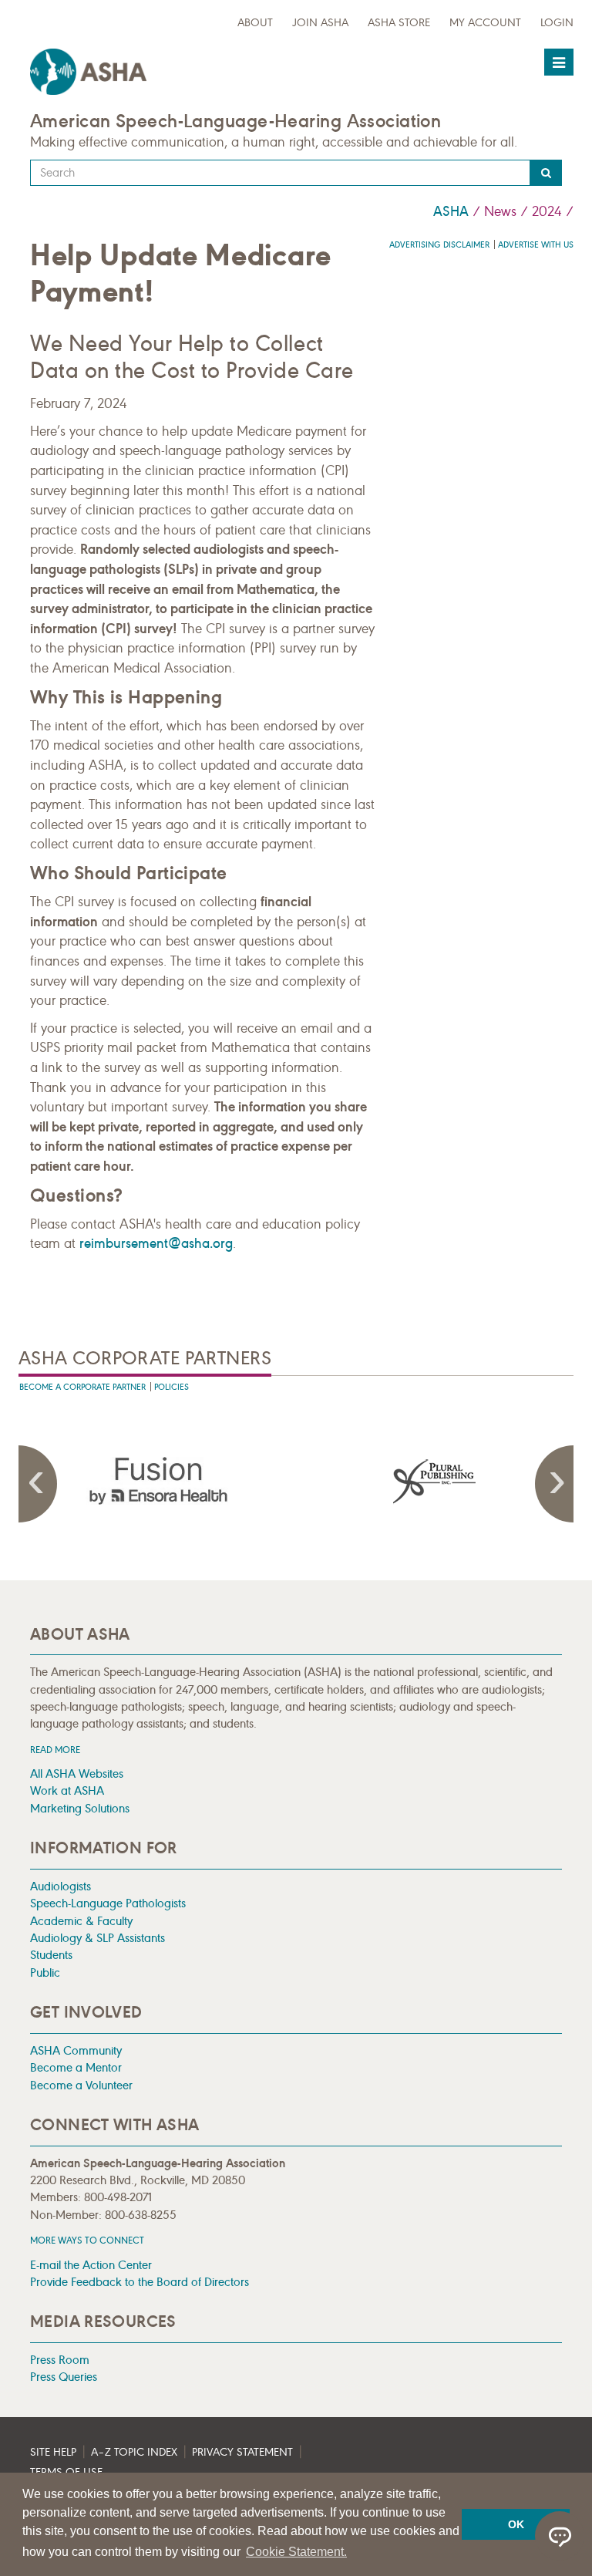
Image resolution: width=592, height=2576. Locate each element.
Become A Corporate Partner (82, 1387)
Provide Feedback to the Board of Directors (140, 2282)
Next (554, 1484)
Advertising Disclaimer (439, 245)
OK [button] (516, 2524)
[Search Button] (546, 173)
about (255, 23)
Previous (38, 1484)
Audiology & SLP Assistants (98, 1938)
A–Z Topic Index (134, 2452)
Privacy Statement (242, 2452)
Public (45, 1972)
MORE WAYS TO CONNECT (87, 2240)
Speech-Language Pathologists (108, 1903)
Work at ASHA (67, 1790)
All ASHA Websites (77, 1774)
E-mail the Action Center (91, 2265)
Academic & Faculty (81, 1921)
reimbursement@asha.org (156, 1243)
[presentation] (157, 1481)
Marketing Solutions (80, 1808)
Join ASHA (320, 23)
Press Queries (64, 2377)
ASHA (451, 211)
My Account (485, 23)
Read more (55, 1750)
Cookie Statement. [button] (296, 2552)
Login (557, 23)
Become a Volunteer (81, 2085)
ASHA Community (76, 2050)
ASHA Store (399, 23)
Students (51, 1955)
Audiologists (61, 1886)
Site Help (53, 2452)
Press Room (60, 2360)
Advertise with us (536, 245)
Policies (172, 1387)
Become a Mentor (76, 2067)
